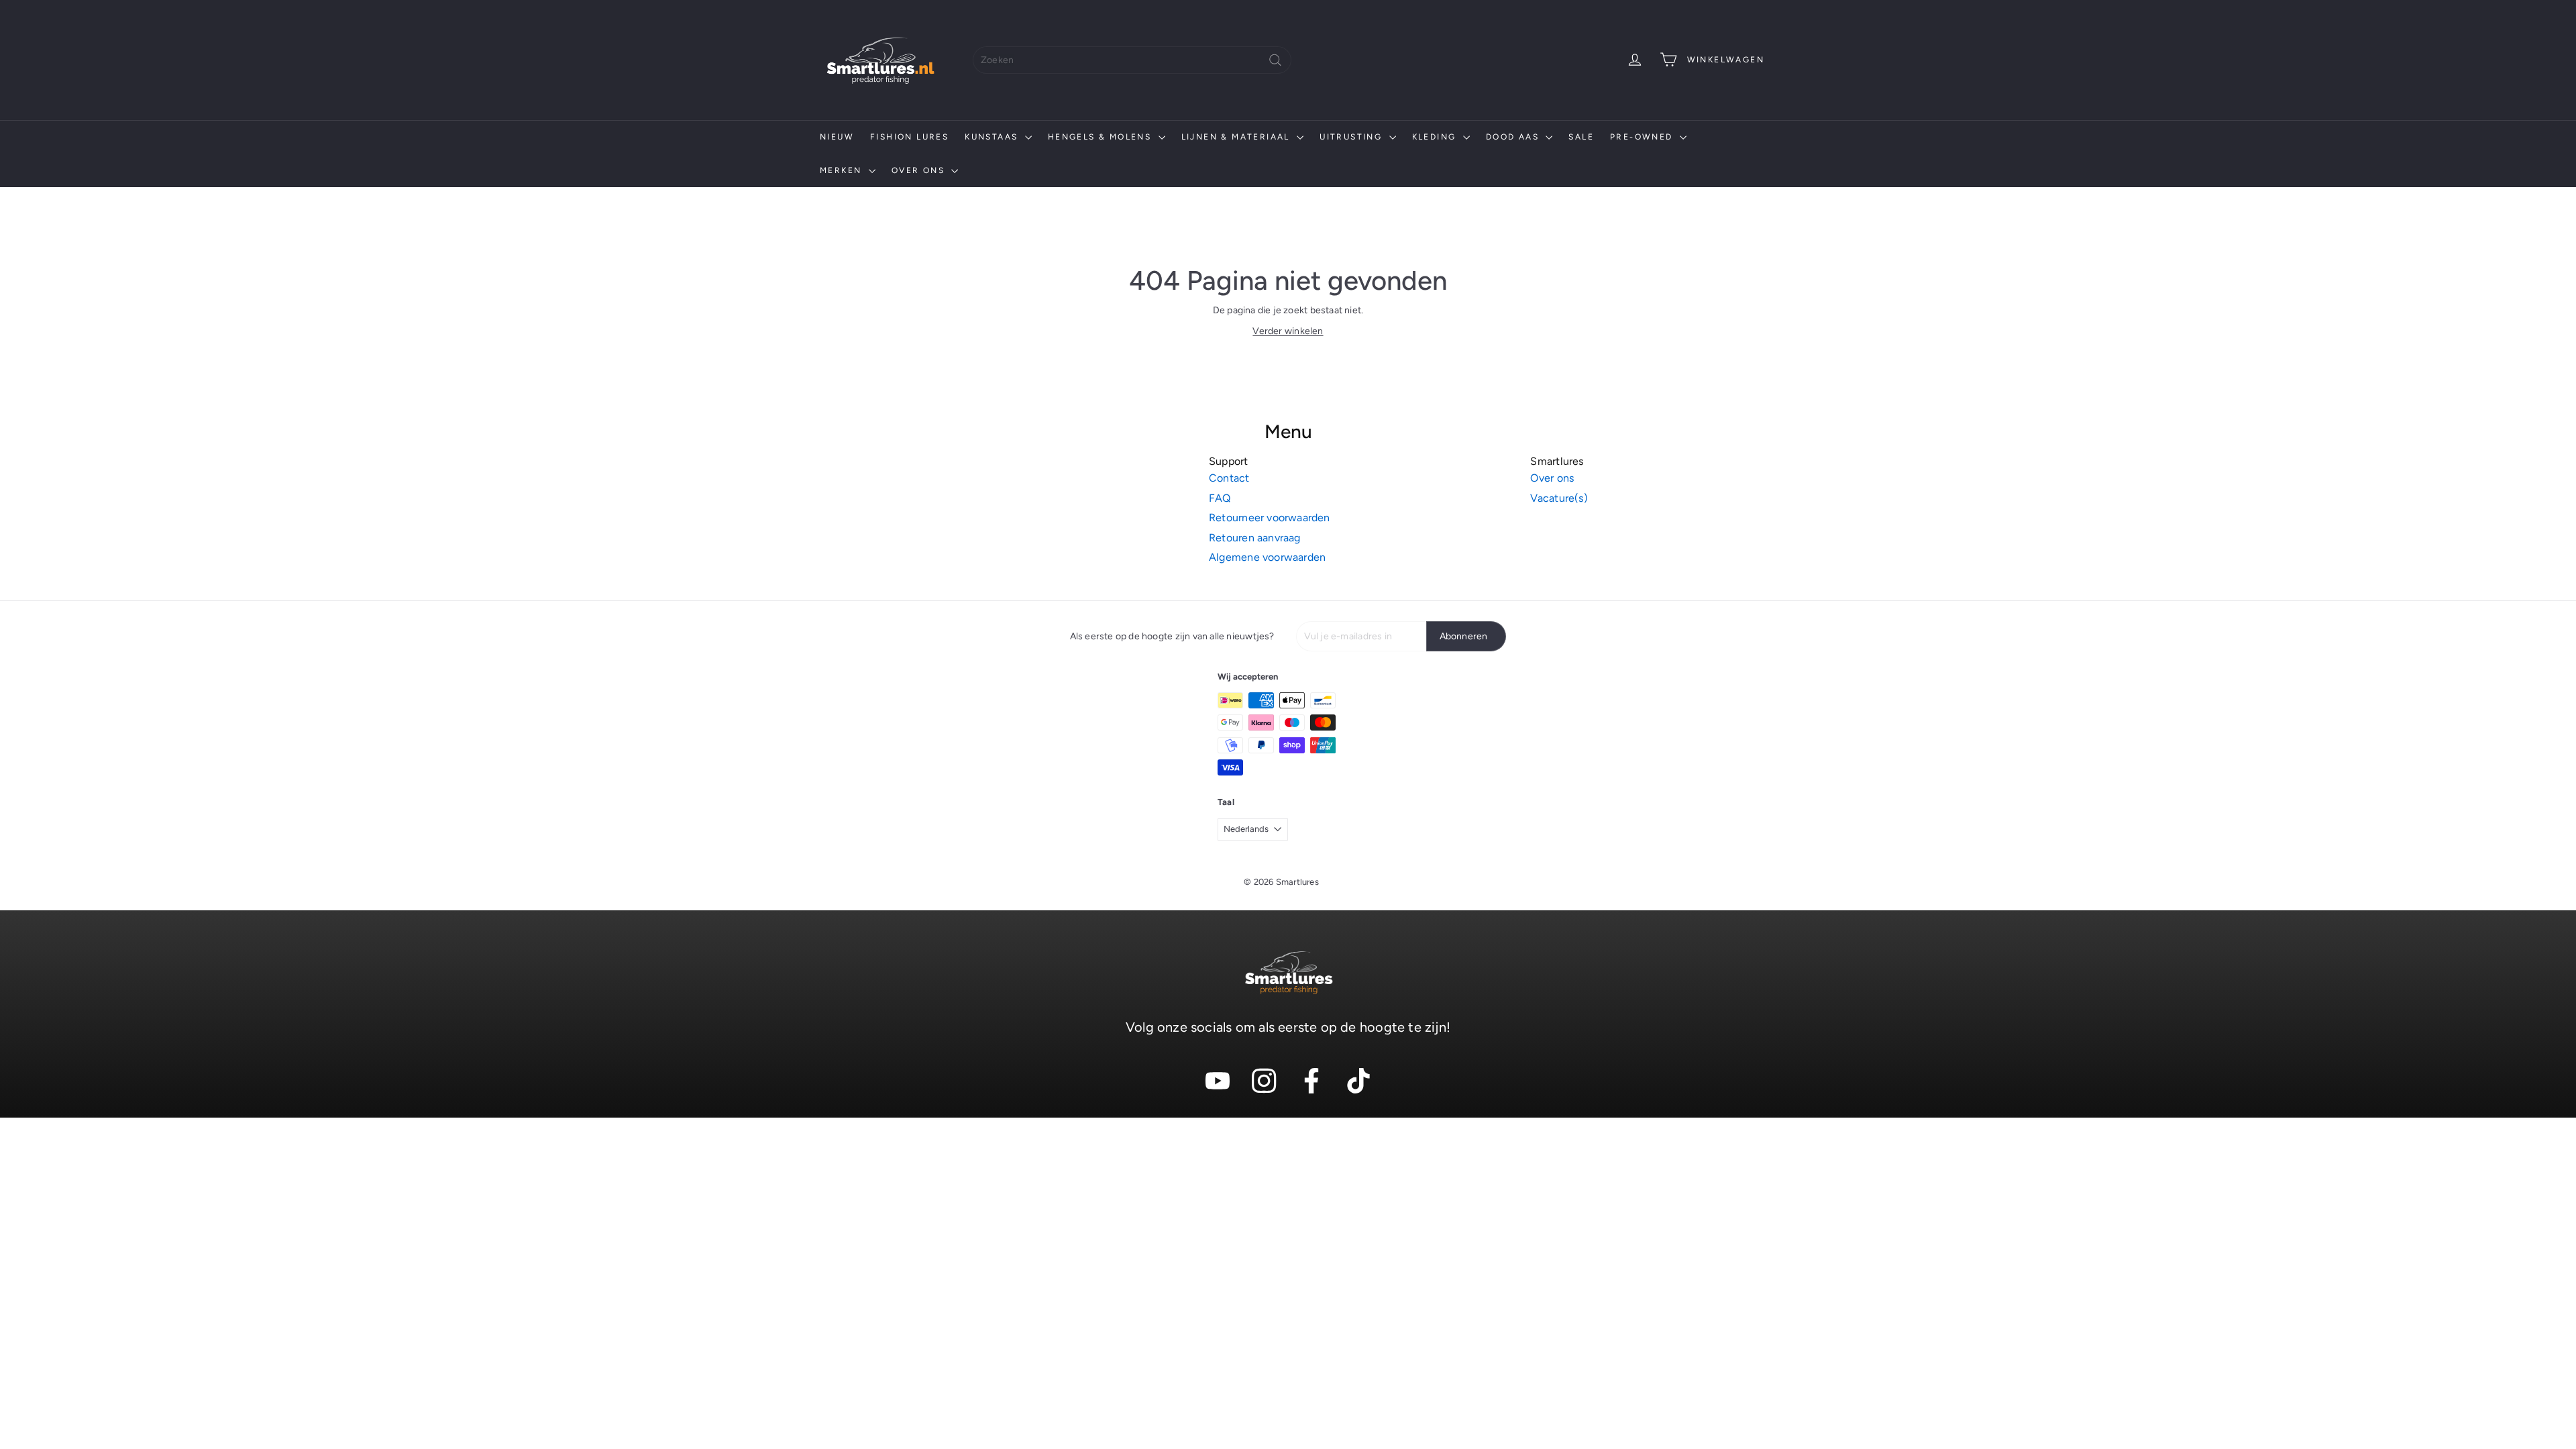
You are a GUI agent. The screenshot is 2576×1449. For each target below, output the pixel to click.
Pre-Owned (1643, 137)
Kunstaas (993, 137)
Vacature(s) (1559, 498)
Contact (1229, 478)
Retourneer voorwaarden (1270, 518)
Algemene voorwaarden (1267, 557)
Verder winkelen (1288, 331)
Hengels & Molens (1102, 137)
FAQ (1220, 498)
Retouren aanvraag (1255, 538)
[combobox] (1132, 60)
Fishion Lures (909, 137)
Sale (1581, 137)
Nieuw (837, 137)
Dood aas (1514, 137)
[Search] (1275, 60)
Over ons (920, 170)
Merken (843, 170)
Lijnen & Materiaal (1238, 137)
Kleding (1436, 137)
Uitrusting (1352, 137)
